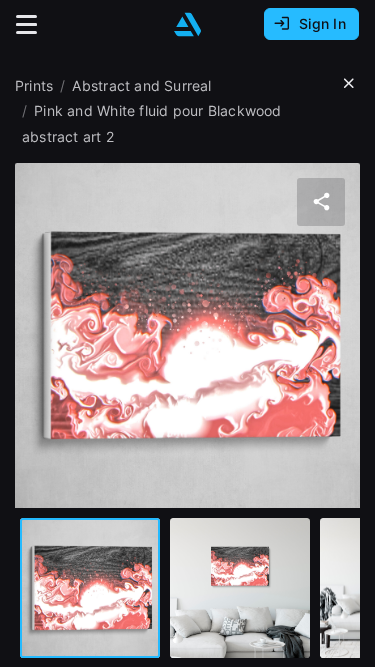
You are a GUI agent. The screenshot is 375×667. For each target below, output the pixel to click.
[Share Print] (321, 202)
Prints (34, 85)
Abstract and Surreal (141, 85)
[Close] (349, 84)
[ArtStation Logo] (188, 24)
